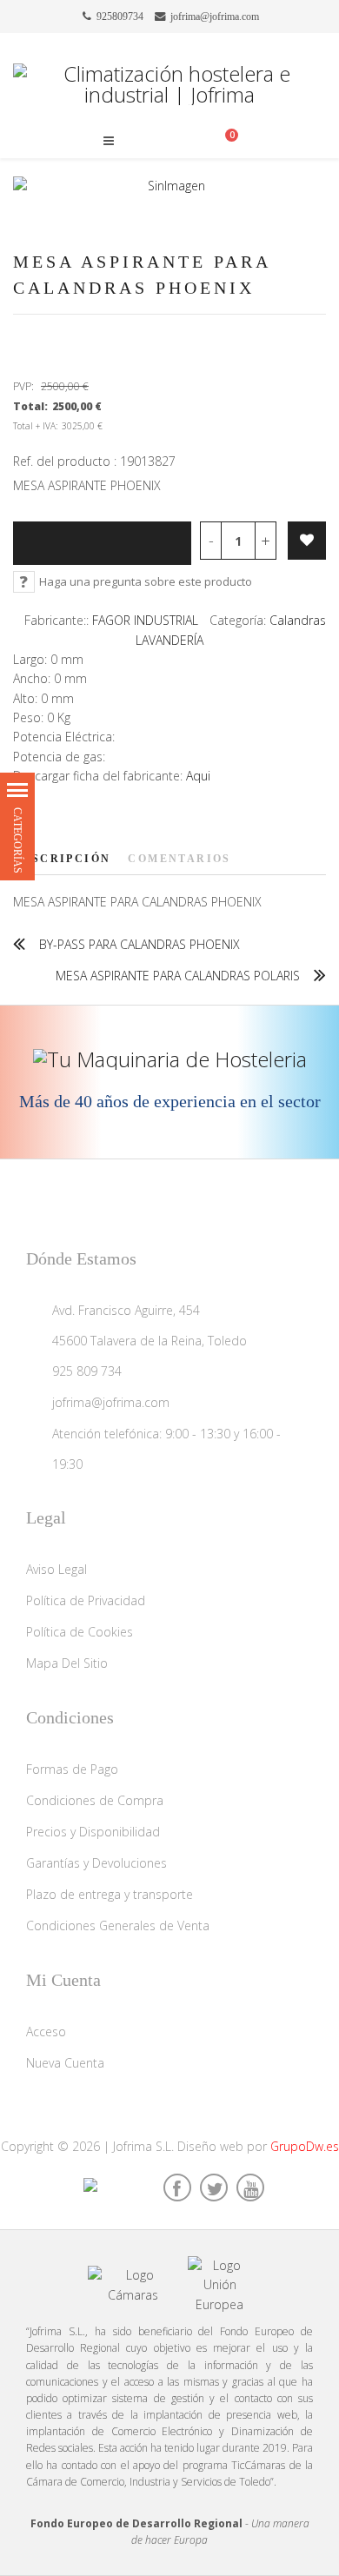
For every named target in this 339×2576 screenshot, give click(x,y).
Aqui (198, 776)
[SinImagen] (169, 186)
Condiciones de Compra (95, 1800)
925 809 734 (87, 1371)
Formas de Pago (72, 1769)
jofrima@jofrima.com (215, 17)
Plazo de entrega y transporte (110, 1894)
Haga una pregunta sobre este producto (146, 581)
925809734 (120, 17)
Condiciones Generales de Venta (118, 1925)
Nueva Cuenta (65, 2063)
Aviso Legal (56, 1569)
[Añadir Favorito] (307, 541)
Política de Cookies (80, 1632)
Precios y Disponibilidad (93, 1832)
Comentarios (179, 859)
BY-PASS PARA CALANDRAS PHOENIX (140, 944)
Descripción (62, 859)
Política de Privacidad (86, 1600)
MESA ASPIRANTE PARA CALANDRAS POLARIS (178, 976)
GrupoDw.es (305, 2146)
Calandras (298, 620)
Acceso (46, 2032)
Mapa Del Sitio (67, 1663)
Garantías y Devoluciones (96, 1863)
